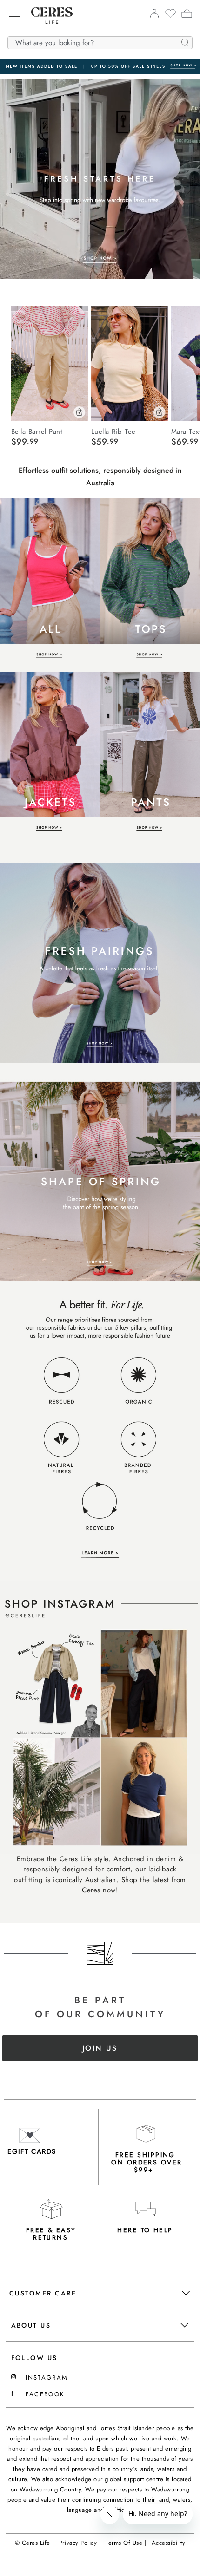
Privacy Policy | (80, 2543)
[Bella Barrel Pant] (50, 363)
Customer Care (43, 2293)
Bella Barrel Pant (37, 431)
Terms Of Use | (126, 2543)
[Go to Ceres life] (47, 31)
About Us (31, 2325)
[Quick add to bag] (79, 412)
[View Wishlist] (170, 16)
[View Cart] (187, 15)
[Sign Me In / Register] (154, 16)
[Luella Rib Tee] (130, 363)
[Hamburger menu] (15, 13)
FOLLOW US (34, 2358)
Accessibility (169, 2543)
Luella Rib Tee (113, 431)
